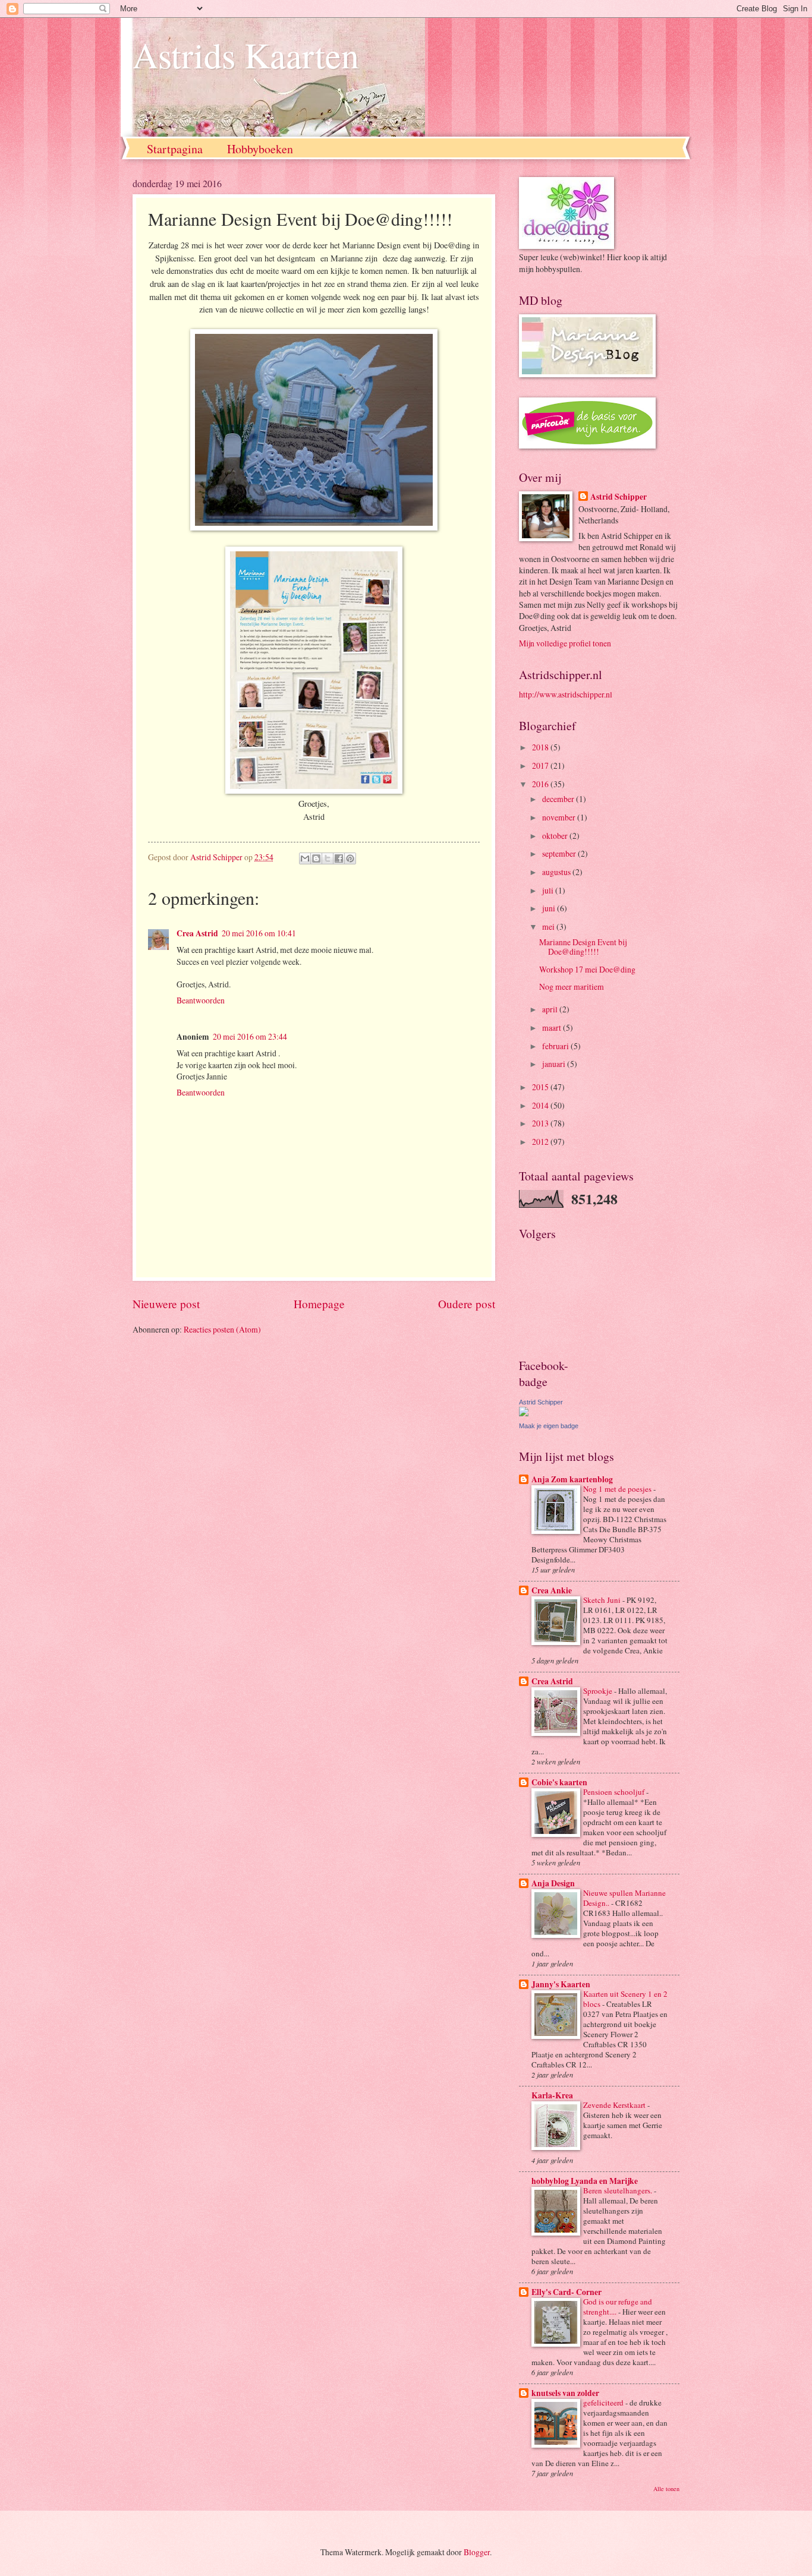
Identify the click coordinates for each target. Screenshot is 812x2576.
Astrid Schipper (619, 497)
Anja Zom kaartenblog (572, 1479)
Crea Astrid (197, 933)
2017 (541, 765)
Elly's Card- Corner (566, 2292)
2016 (541, 784)
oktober (556, 836)
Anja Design (553, 1883)
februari (556, 1046)
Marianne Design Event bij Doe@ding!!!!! (583, 947)
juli (549, 890)
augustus (557, 872)
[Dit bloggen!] (316, 858)
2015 (541, 1087)
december (559, 799)
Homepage (319, 1304)
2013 (541, 1123)
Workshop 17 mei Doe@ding (587, 969)
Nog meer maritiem (572, 986)
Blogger (477, 2552)
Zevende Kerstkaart (615, 2105)
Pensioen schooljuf (615, 1792)
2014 (541, 1105)
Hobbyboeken (260, 149)
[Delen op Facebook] (339, 858)
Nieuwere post (166, 1304)
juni (550, 908)
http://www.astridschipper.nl (566, 694)
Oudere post (467, 1304)
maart (553, 1027)
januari (555, 1064)
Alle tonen (666, 2489)
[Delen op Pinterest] (350, 858)
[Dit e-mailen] (305, 858)
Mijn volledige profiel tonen (565, 643)
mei (549, 926)
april (551, 1009)
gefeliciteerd (604, 2403)
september (560, 853)
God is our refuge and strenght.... (618, 2307)
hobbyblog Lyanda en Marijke (585, 2181)
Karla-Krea (552, 2095)
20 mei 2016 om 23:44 (250, 1036)
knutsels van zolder (565, 2393)
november (560, 817)
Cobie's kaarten (559, 1782)
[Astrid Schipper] (524, 1413)
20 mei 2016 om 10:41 (259, 933)
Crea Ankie (552, 1590)
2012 (541, 1142)
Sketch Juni (603, 1600)
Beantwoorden (201, 1000)
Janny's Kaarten (561, 1984)
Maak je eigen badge (549, 1426)
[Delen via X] (328, 858)
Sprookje (599, 1691)
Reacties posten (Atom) (222, 1329)
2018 (541, 747)
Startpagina (175, 149)
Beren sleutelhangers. (619, 2190)
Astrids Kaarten (246, 55)
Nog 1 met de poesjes (618, 1489)
